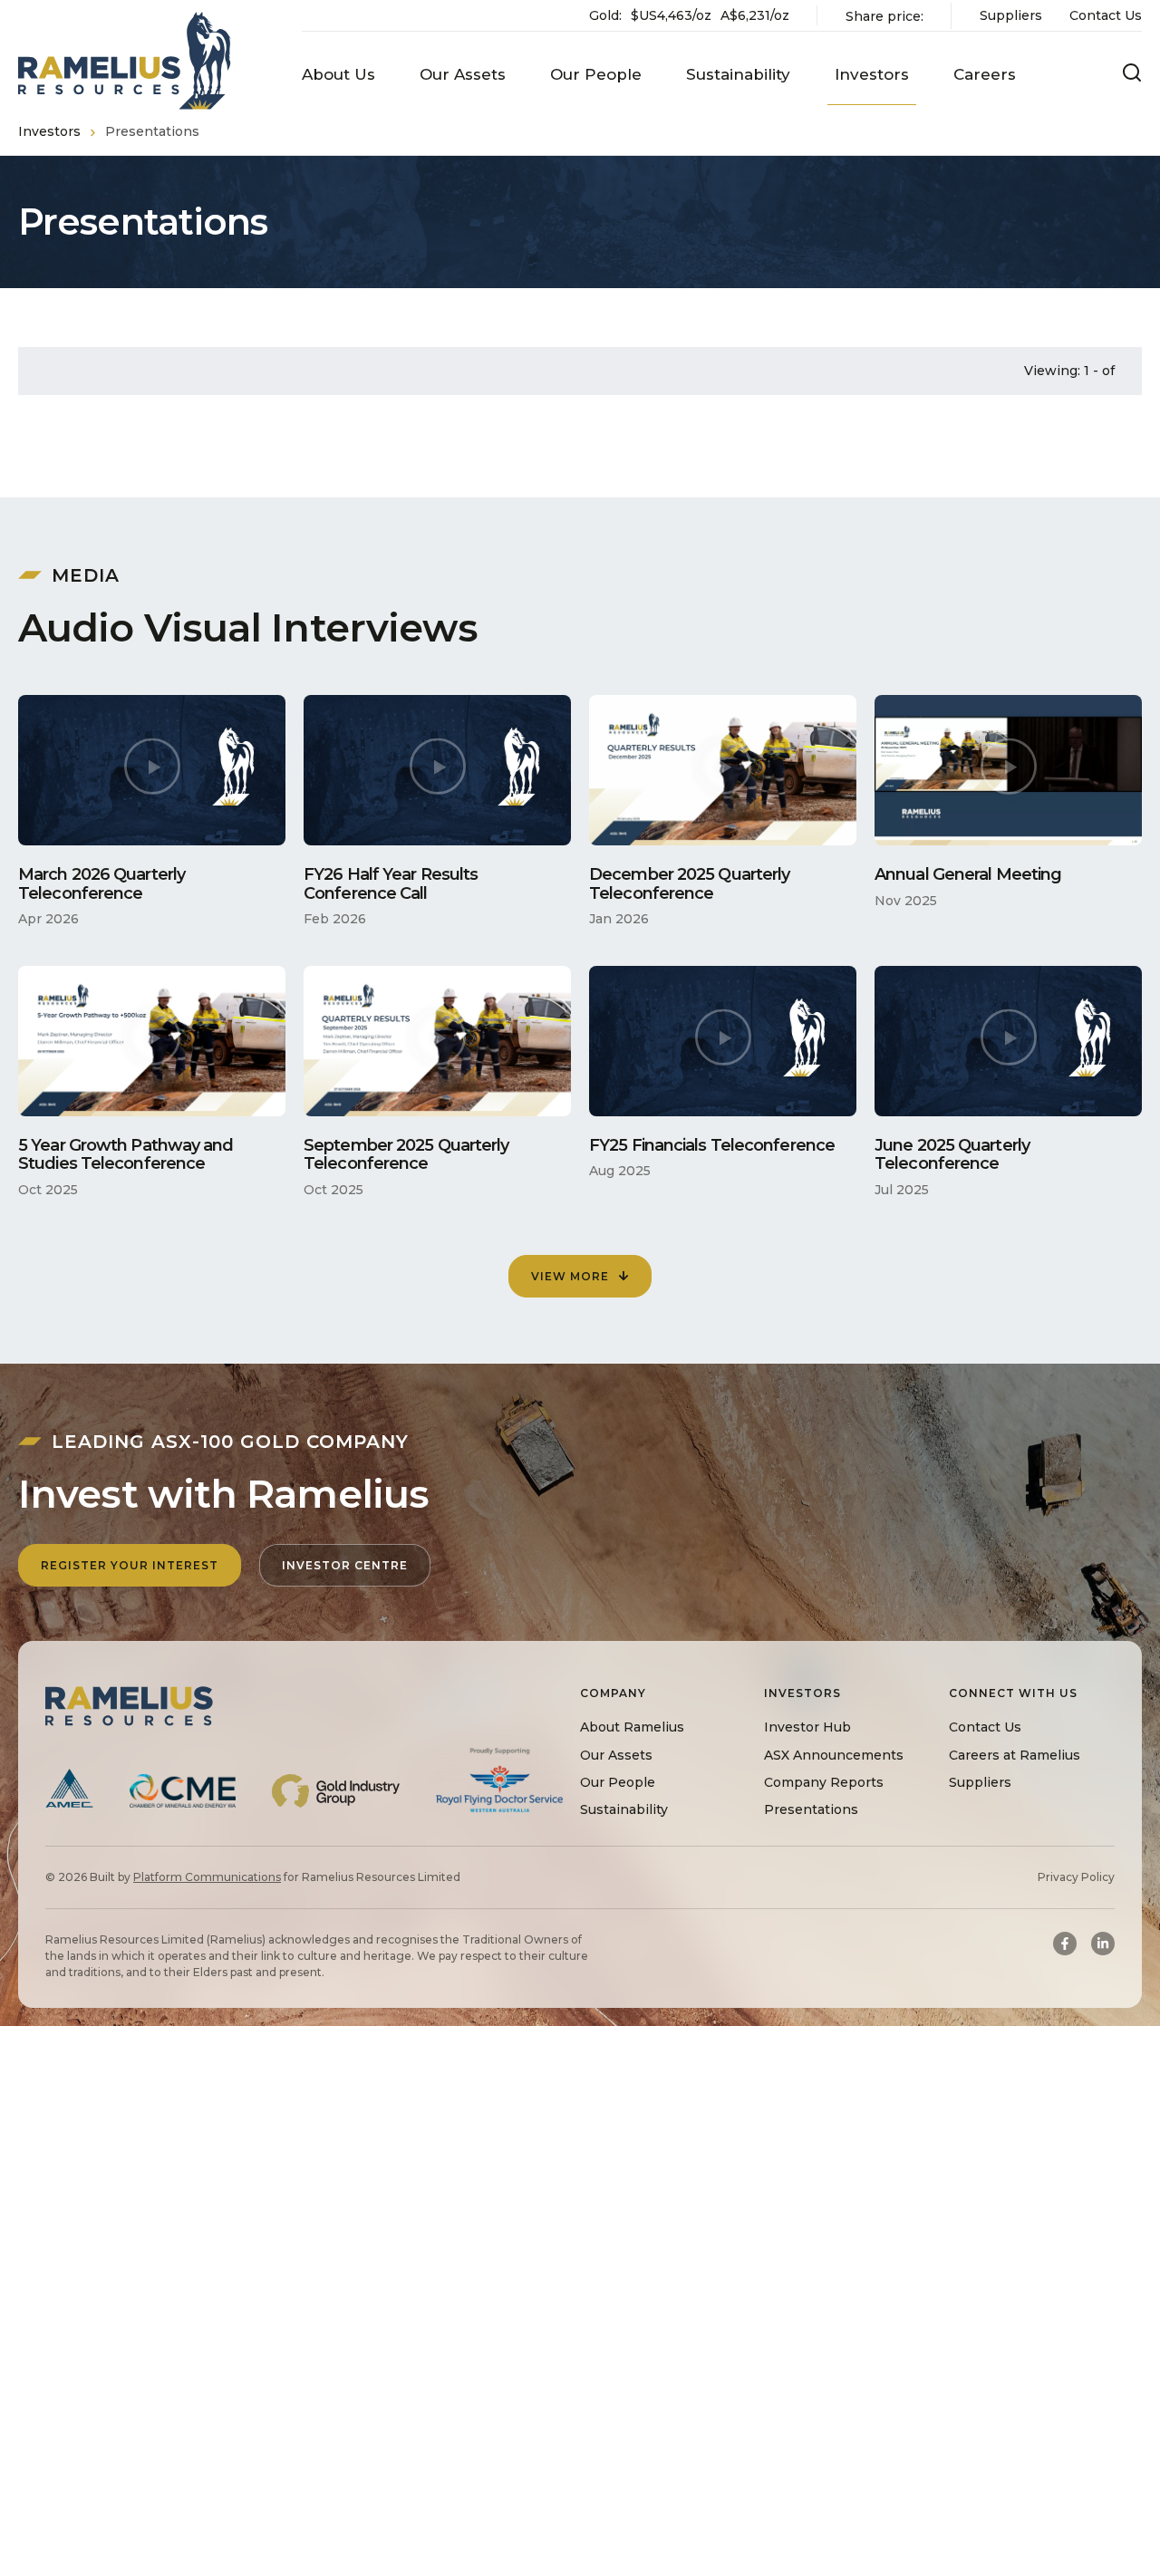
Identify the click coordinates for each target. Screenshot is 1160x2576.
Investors (49, 131)
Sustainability (624, 1809)
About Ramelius (632, 1728)
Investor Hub (807, 1728)
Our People (618, 1782)
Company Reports (824, 1782)
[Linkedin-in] (1103, 1944)
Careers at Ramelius (1015, 1755)
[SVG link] (125, 61)
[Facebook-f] (1065, 1944)
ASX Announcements (834, 1755)
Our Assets (616, 1755)
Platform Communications (207, 1877)
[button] (338, 75)
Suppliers (1011, 15)
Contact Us (1106, 15)
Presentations (811, 1809)
